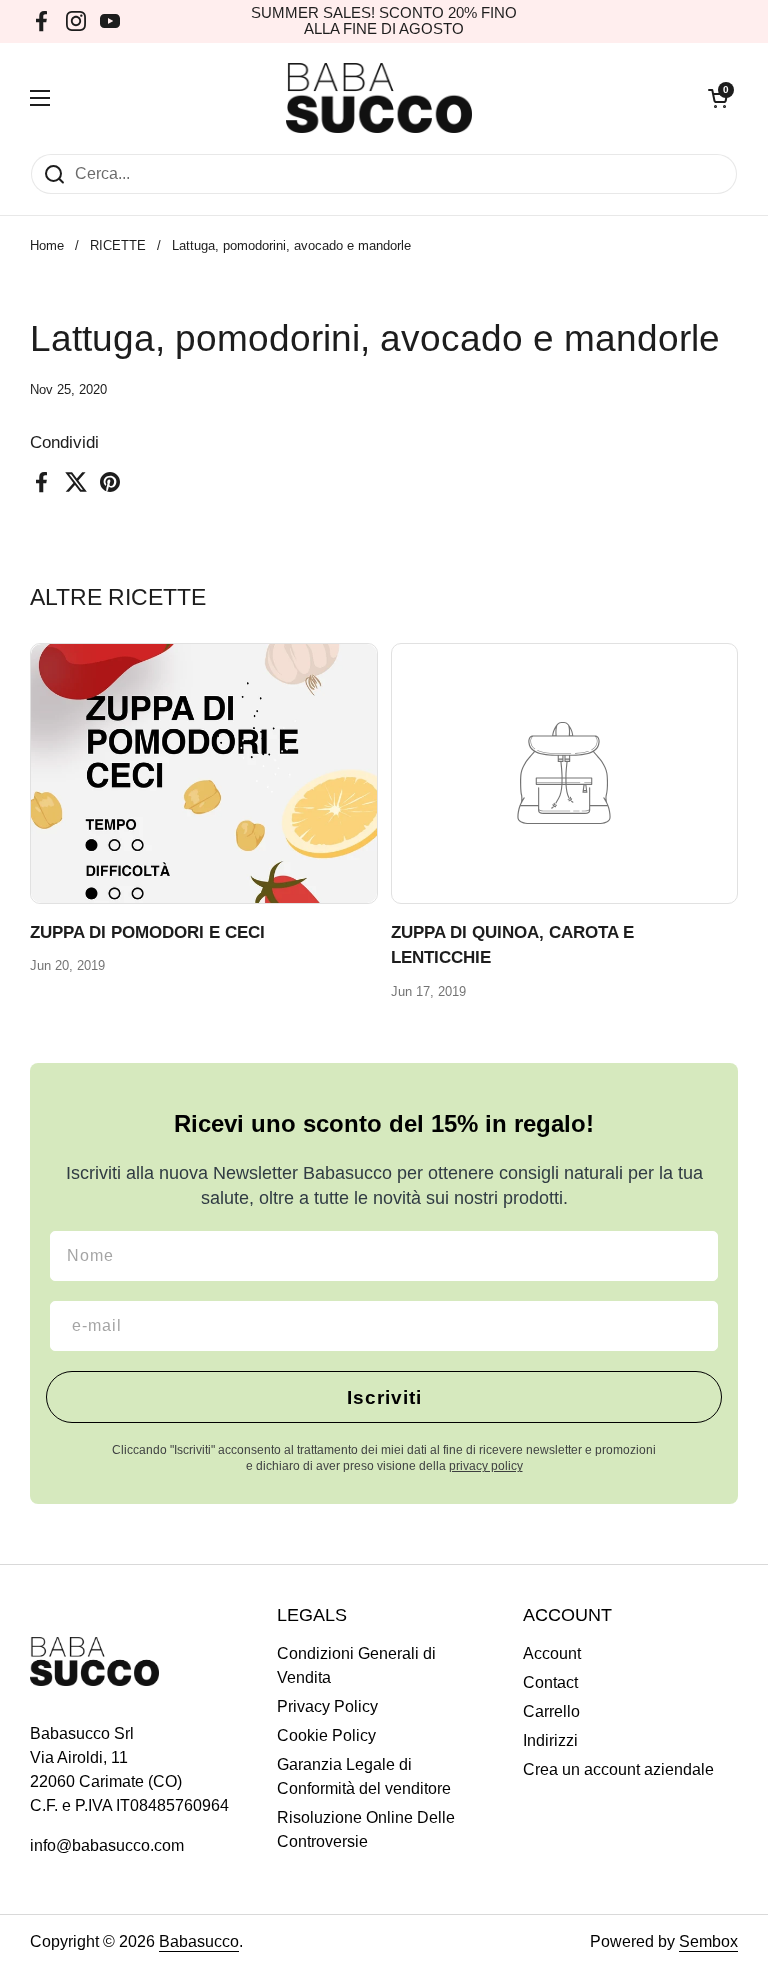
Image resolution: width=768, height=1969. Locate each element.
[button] (718, 98)
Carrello (551, 1711)
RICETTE (118, 245)
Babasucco (199, 1941)
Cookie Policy (326, 1735)
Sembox (708, 1941)
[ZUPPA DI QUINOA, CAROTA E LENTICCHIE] (565, 773)
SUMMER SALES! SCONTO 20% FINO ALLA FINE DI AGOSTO (384, 21)
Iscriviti (384, 1397)
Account (552, 1653)
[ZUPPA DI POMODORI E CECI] (204, 773)
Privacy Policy (327, 1706)
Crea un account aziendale (618, 1769)
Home (47, 245)
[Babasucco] (379, 98)
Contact (550, 1682)
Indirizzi (550, 1740)
